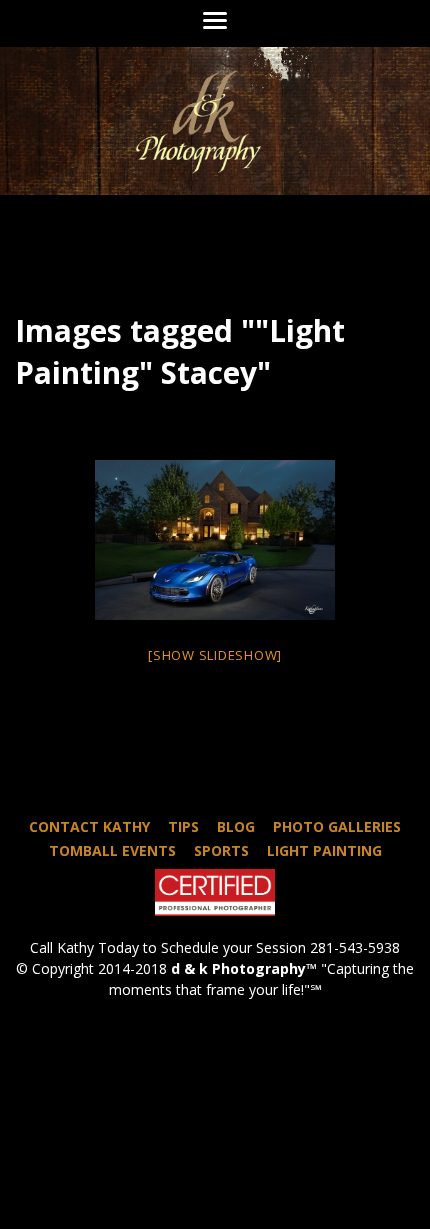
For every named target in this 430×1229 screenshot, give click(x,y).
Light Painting (324, 850)
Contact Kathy (89, 826)
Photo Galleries (337, 826)
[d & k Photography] (215, 121)
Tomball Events (112, 850)
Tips (183, 826)
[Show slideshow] (215, 655)
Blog (236, 826)
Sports (221, 850)
